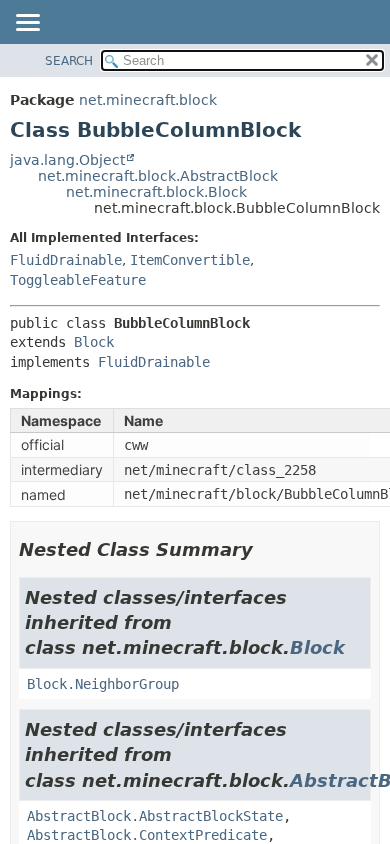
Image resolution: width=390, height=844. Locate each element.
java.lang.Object (67, 160)
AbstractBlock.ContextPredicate (147, 835)
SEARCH (69, 61)
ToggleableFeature (78, 280)
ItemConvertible (190, 260)
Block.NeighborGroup (103, 684)
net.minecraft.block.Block (156, 192)
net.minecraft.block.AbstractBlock (158, 176)
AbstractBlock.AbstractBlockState (155, 816)
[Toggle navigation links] (27, 24)
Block (94, 342)
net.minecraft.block (148, 100)
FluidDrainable (66, 260)
